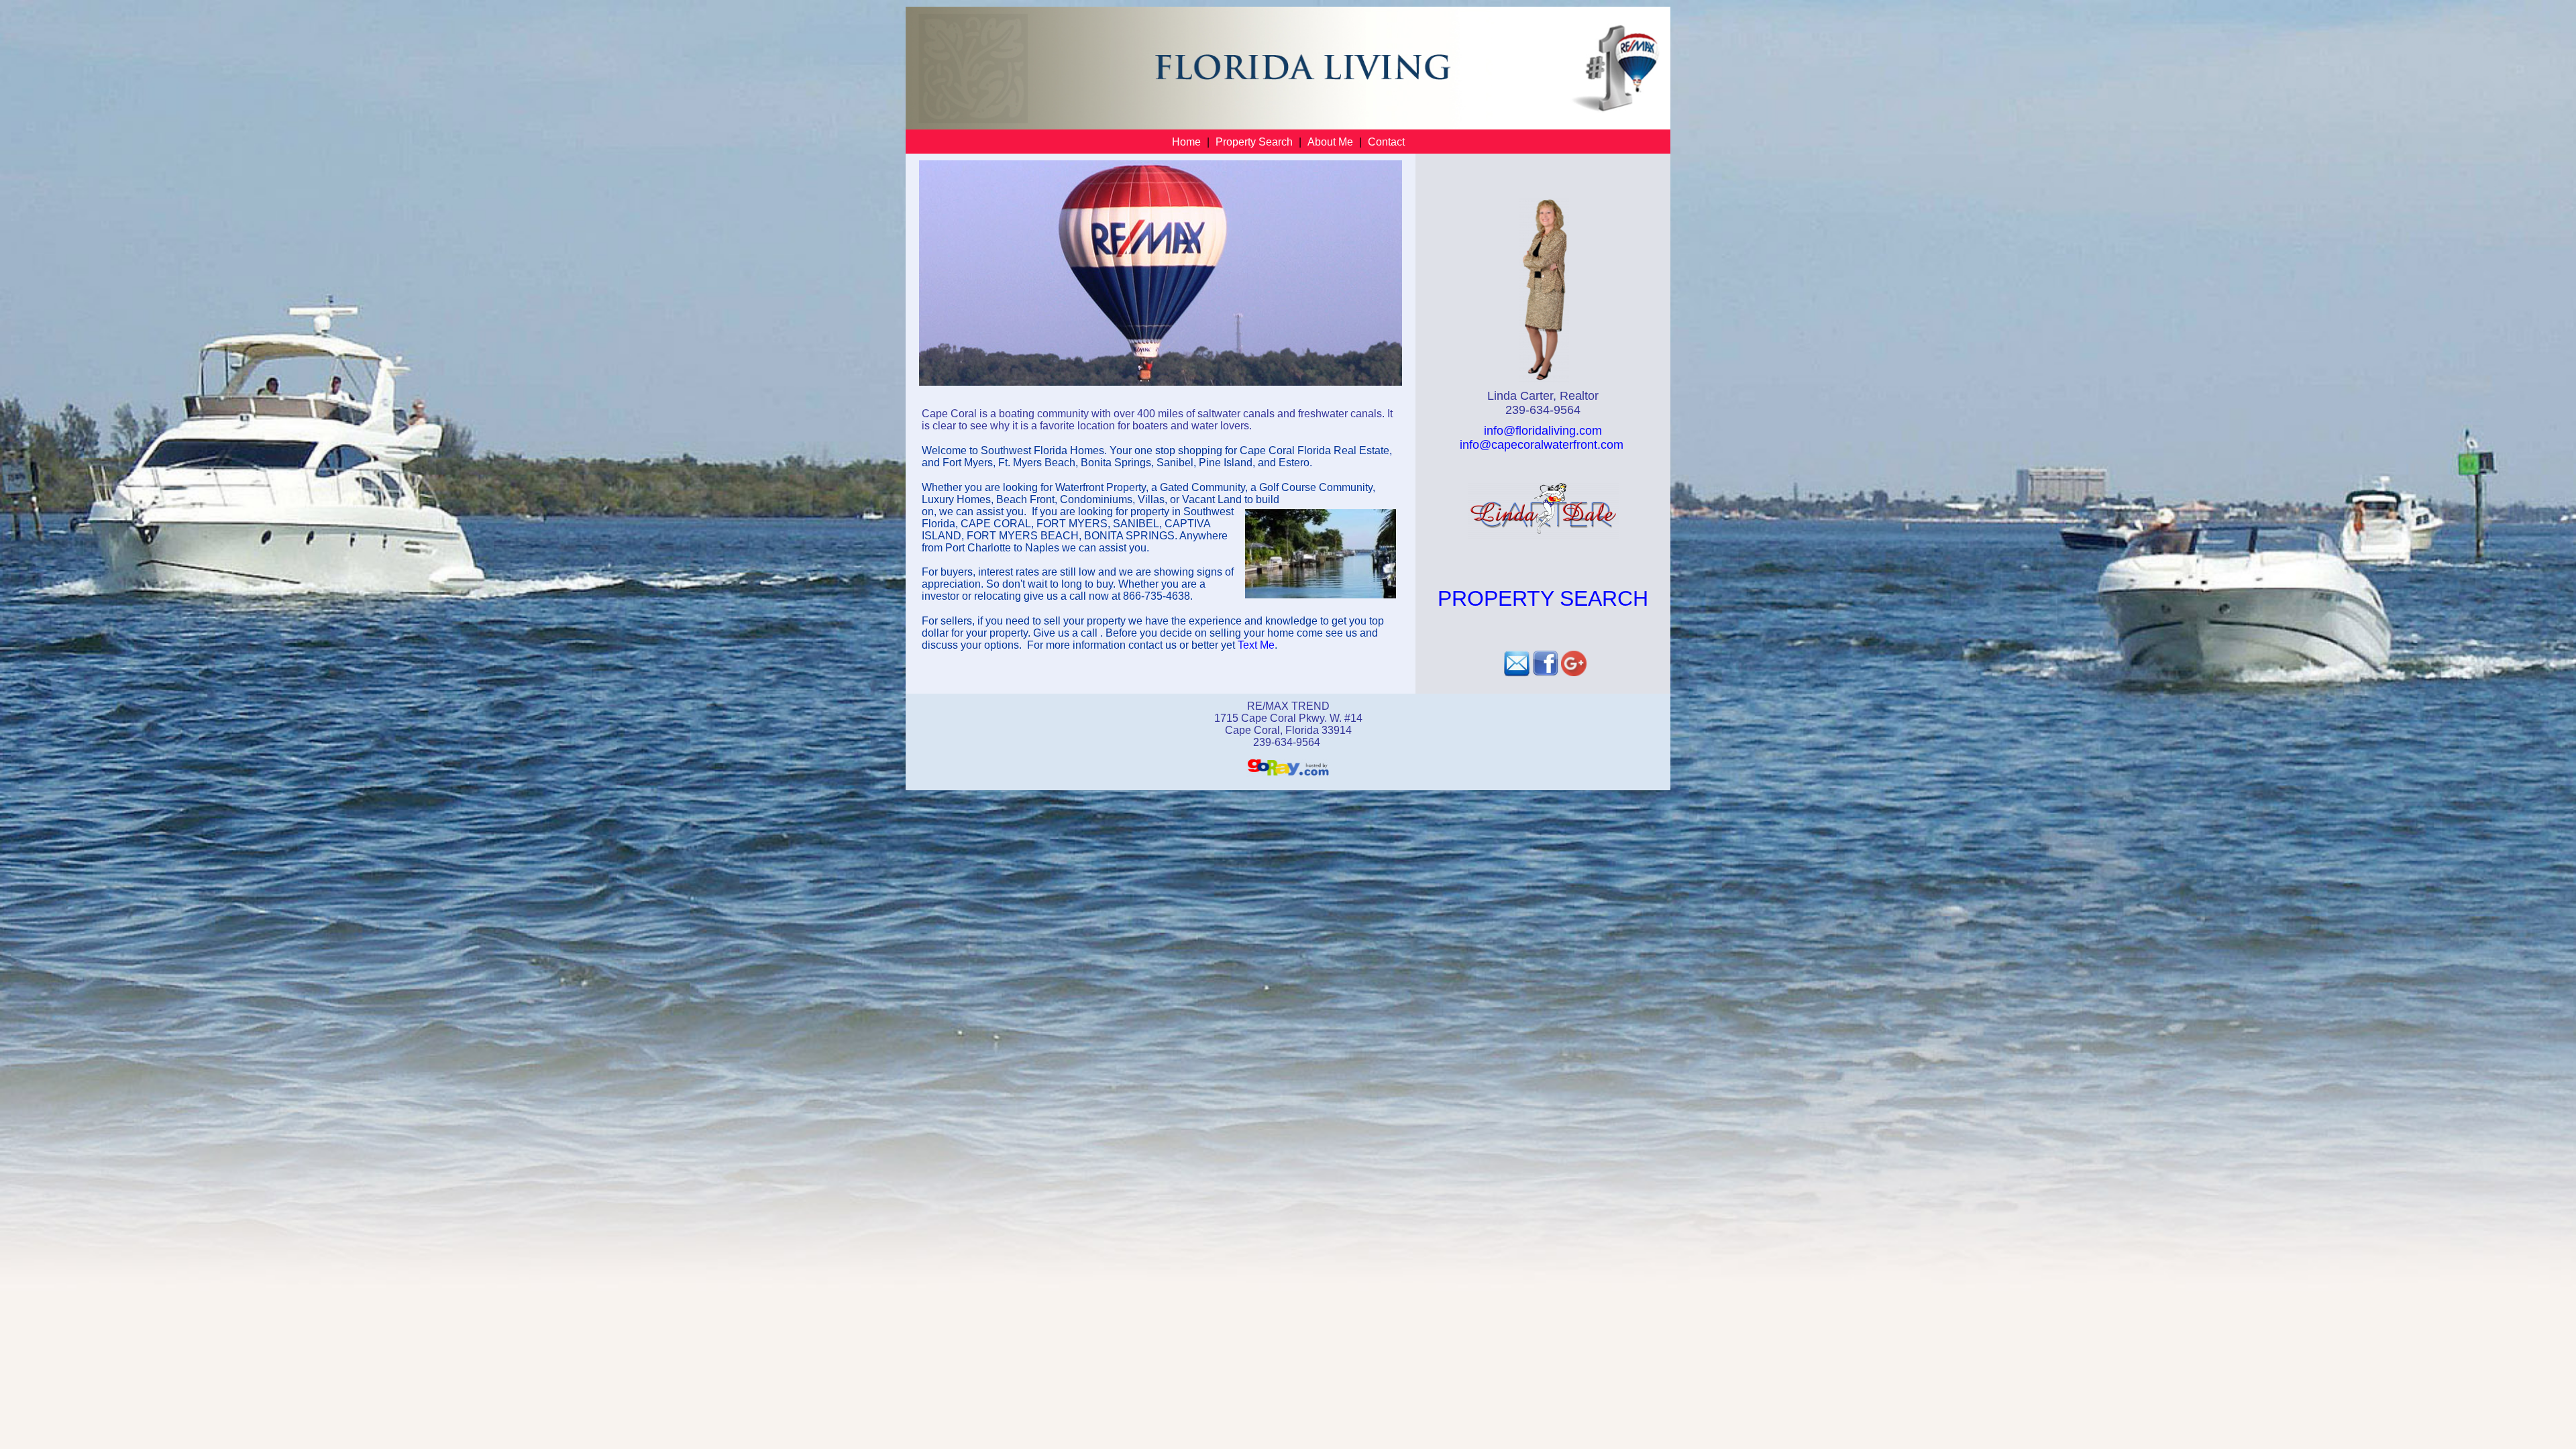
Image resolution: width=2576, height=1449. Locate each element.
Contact (1386, 142)
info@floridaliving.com (1543, 431)
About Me (1330, 142)
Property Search (1254, 142)
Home (1186, 142)
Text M (1253, 645)
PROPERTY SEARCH (1543, 598)
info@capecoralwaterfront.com (1543, 445)
